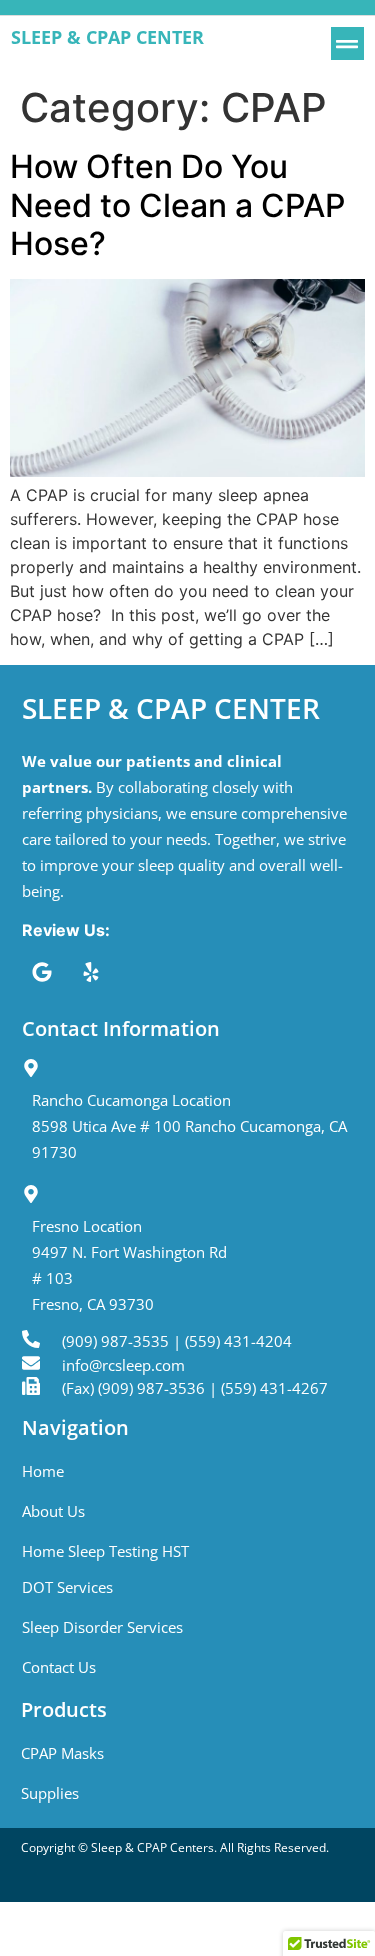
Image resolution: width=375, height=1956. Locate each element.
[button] (347, 43)
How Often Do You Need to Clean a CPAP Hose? (177, 205)
